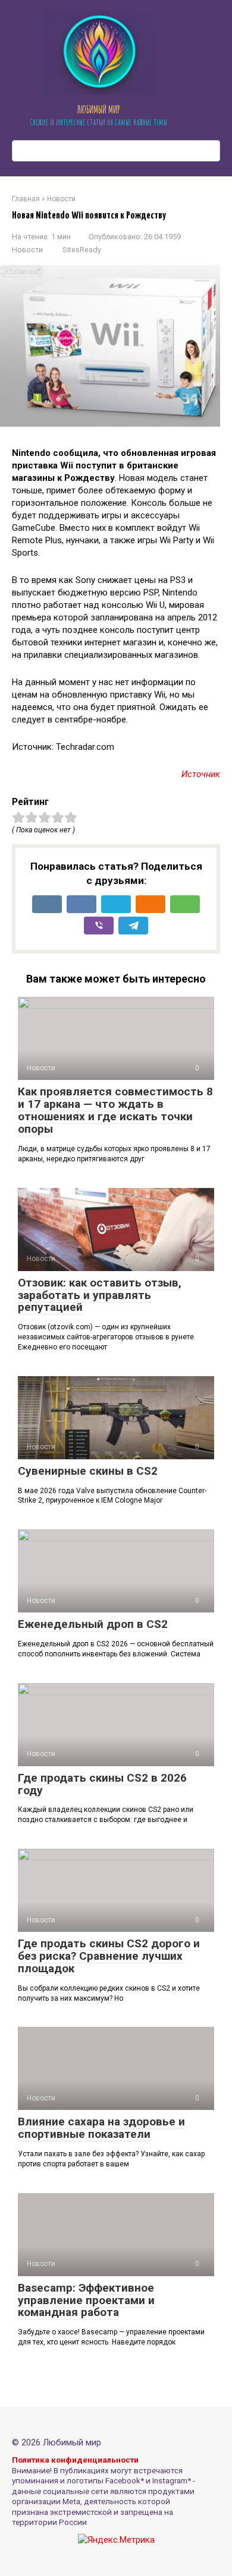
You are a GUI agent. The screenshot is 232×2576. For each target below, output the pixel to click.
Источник (201, 774)
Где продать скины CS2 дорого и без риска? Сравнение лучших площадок (109, 1956)
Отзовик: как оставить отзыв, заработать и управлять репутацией (100, 1295)
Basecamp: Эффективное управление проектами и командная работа (86, 2300)
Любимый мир (98, 109)
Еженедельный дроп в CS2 (93, 1624)
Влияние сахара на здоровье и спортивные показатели (101, 2128)
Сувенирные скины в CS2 (88, 1471)
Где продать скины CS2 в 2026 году (102, 1784)
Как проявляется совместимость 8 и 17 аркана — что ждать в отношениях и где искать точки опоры (115, 1110)
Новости (27, 250)
